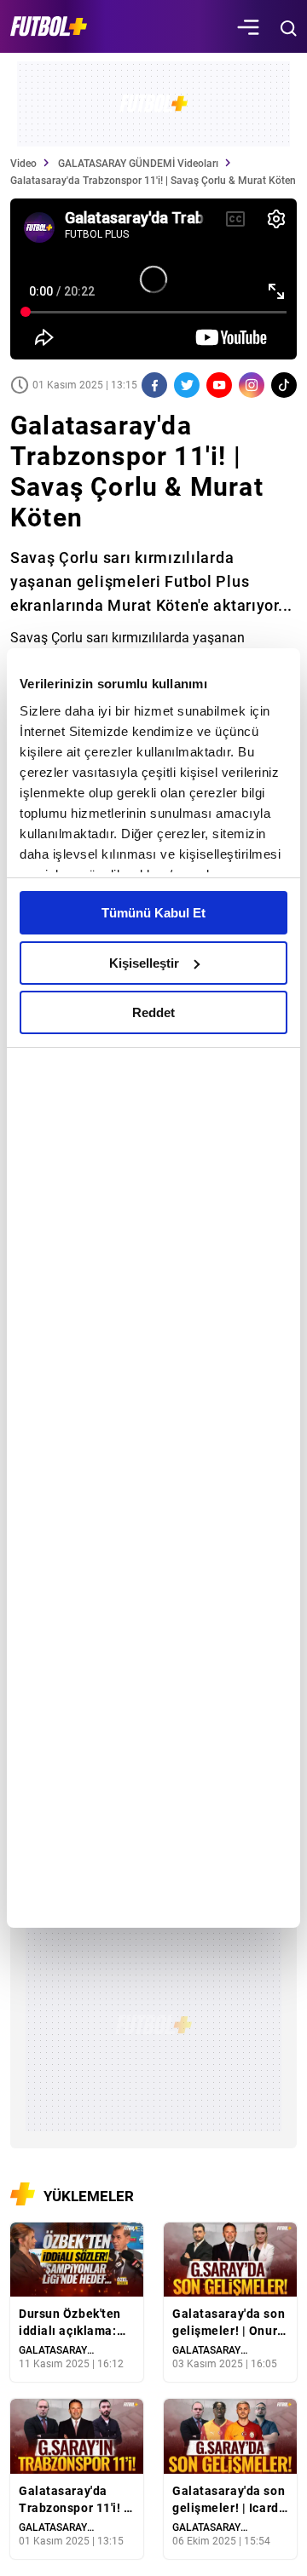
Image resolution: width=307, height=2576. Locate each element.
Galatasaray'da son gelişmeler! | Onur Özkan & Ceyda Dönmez (229, 2323)
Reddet (153, 1012)
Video (23, 164)
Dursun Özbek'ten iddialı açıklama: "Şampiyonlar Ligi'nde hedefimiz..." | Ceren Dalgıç (70, 2323)
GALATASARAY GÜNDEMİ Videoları (138, 164)
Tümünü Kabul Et (153, 913)
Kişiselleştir (144, 963)
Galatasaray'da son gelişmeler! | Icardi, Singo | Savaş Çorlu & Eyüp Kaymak (229, 2500)
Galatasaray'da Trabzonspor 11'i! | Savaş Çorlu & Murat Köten (73, 2500)
